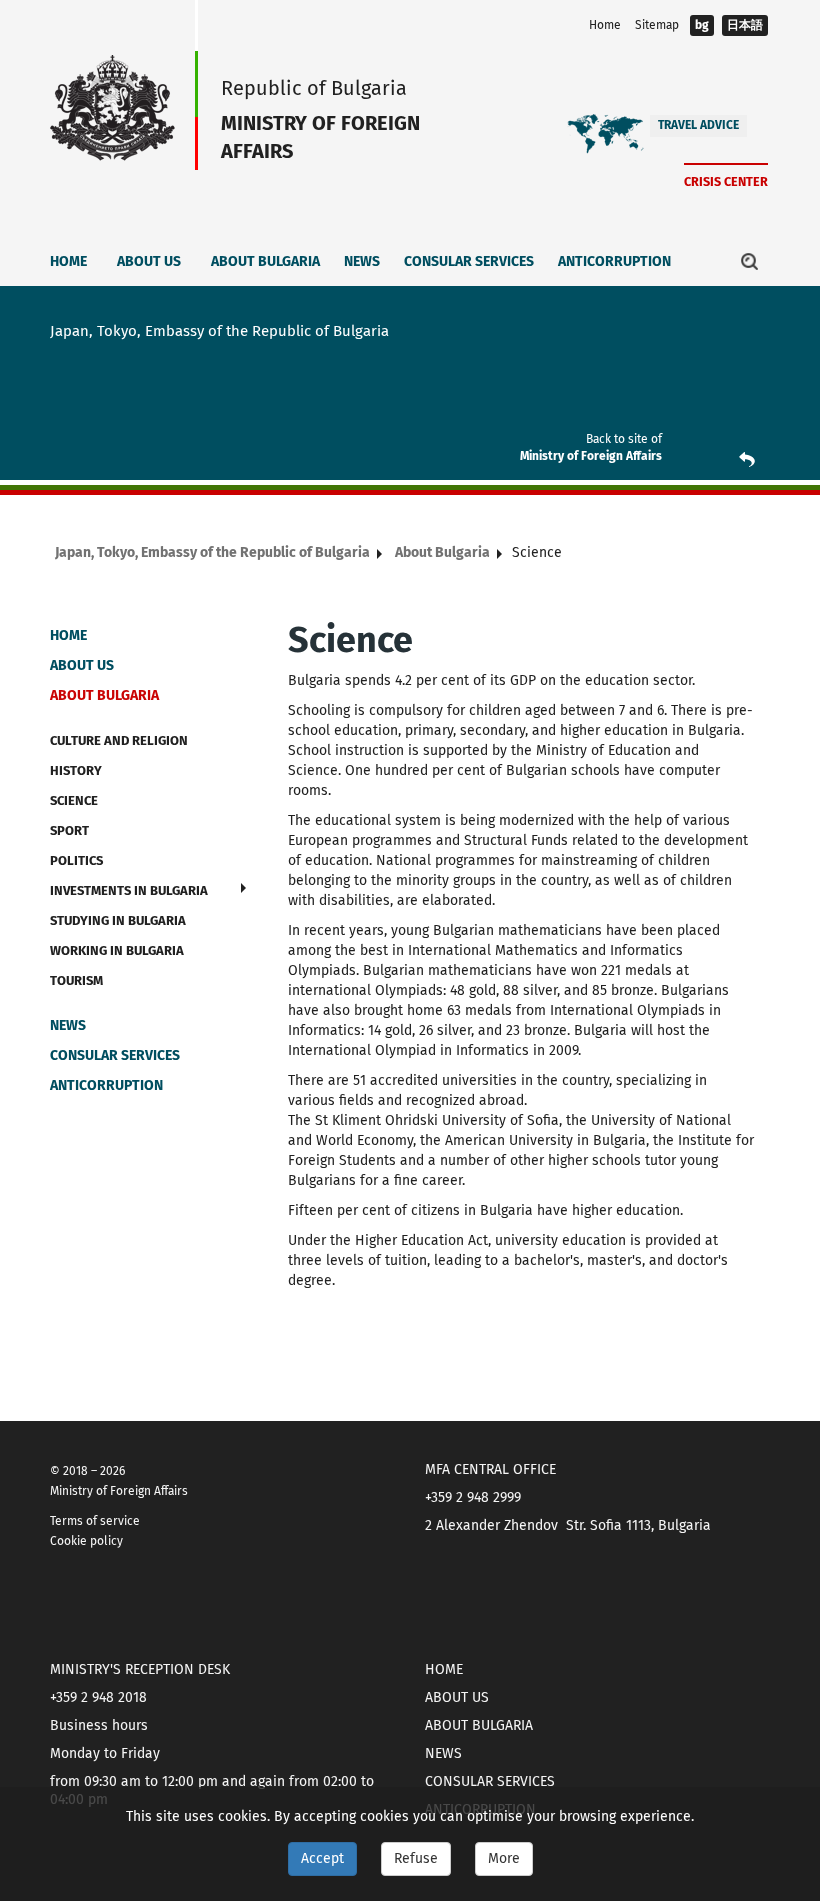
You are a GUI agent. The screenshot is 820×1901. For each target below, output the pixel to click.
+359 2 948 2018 (98, 1697)
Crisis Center (726, 181)
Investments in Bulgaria (129, 890)
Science (74, 800)
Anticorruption (614, 261)
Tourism (76, 980)
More (504, 1858)
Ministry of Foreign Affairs (591, 456)
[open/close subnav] (243, 888)
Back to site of (624, 439)
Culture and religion (119, 740)
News (362, 261)
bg (702, 25)
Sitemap (657, 25)
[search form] (750, 261)
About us (149, 261)
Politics (76, 860)
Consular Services (469, 261)
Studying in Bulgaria (118, 920)
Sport (69, 830)
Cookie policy (86, 1541)
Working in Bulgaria (117, 950)
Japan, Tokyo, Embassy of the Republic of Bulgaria (212, 552)
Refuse (416, 1858)
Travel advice (698, 125)
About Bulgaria (265, 261)
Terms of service (95, 1521)
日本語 (745, 25)
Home (605, 25)
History (76, 770)
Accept (322, 1858)
